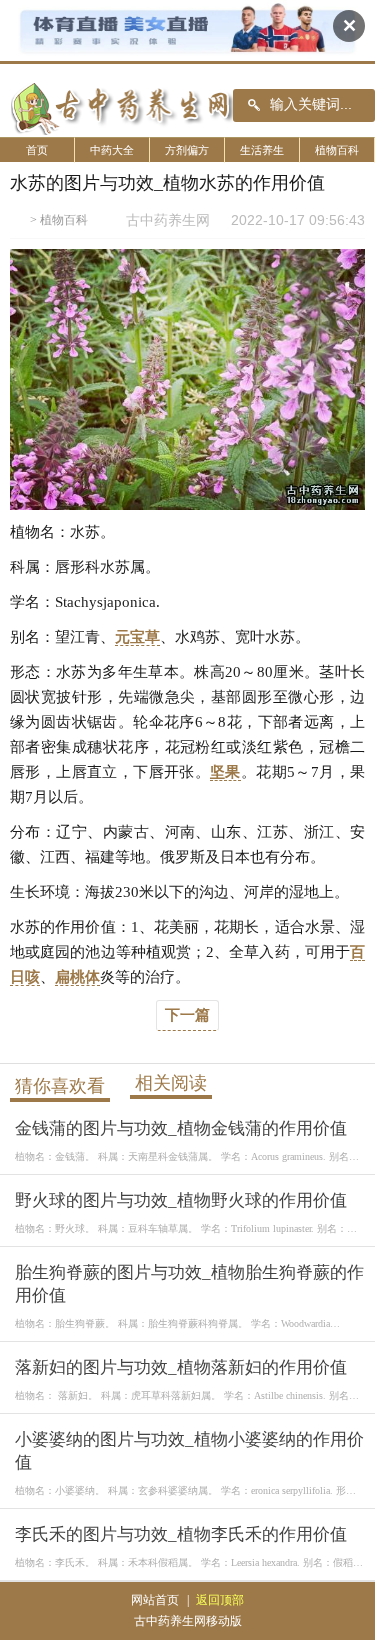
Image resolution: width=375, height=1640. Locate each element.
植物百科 (337, 150)
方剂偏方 (187, 150)
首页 (37, 150)
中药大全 (112, 150)
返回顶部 (220, 1600)
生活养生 (262, 150)
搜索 (254, 106)
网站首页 (155, 1600)
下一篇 (187, 1015)
